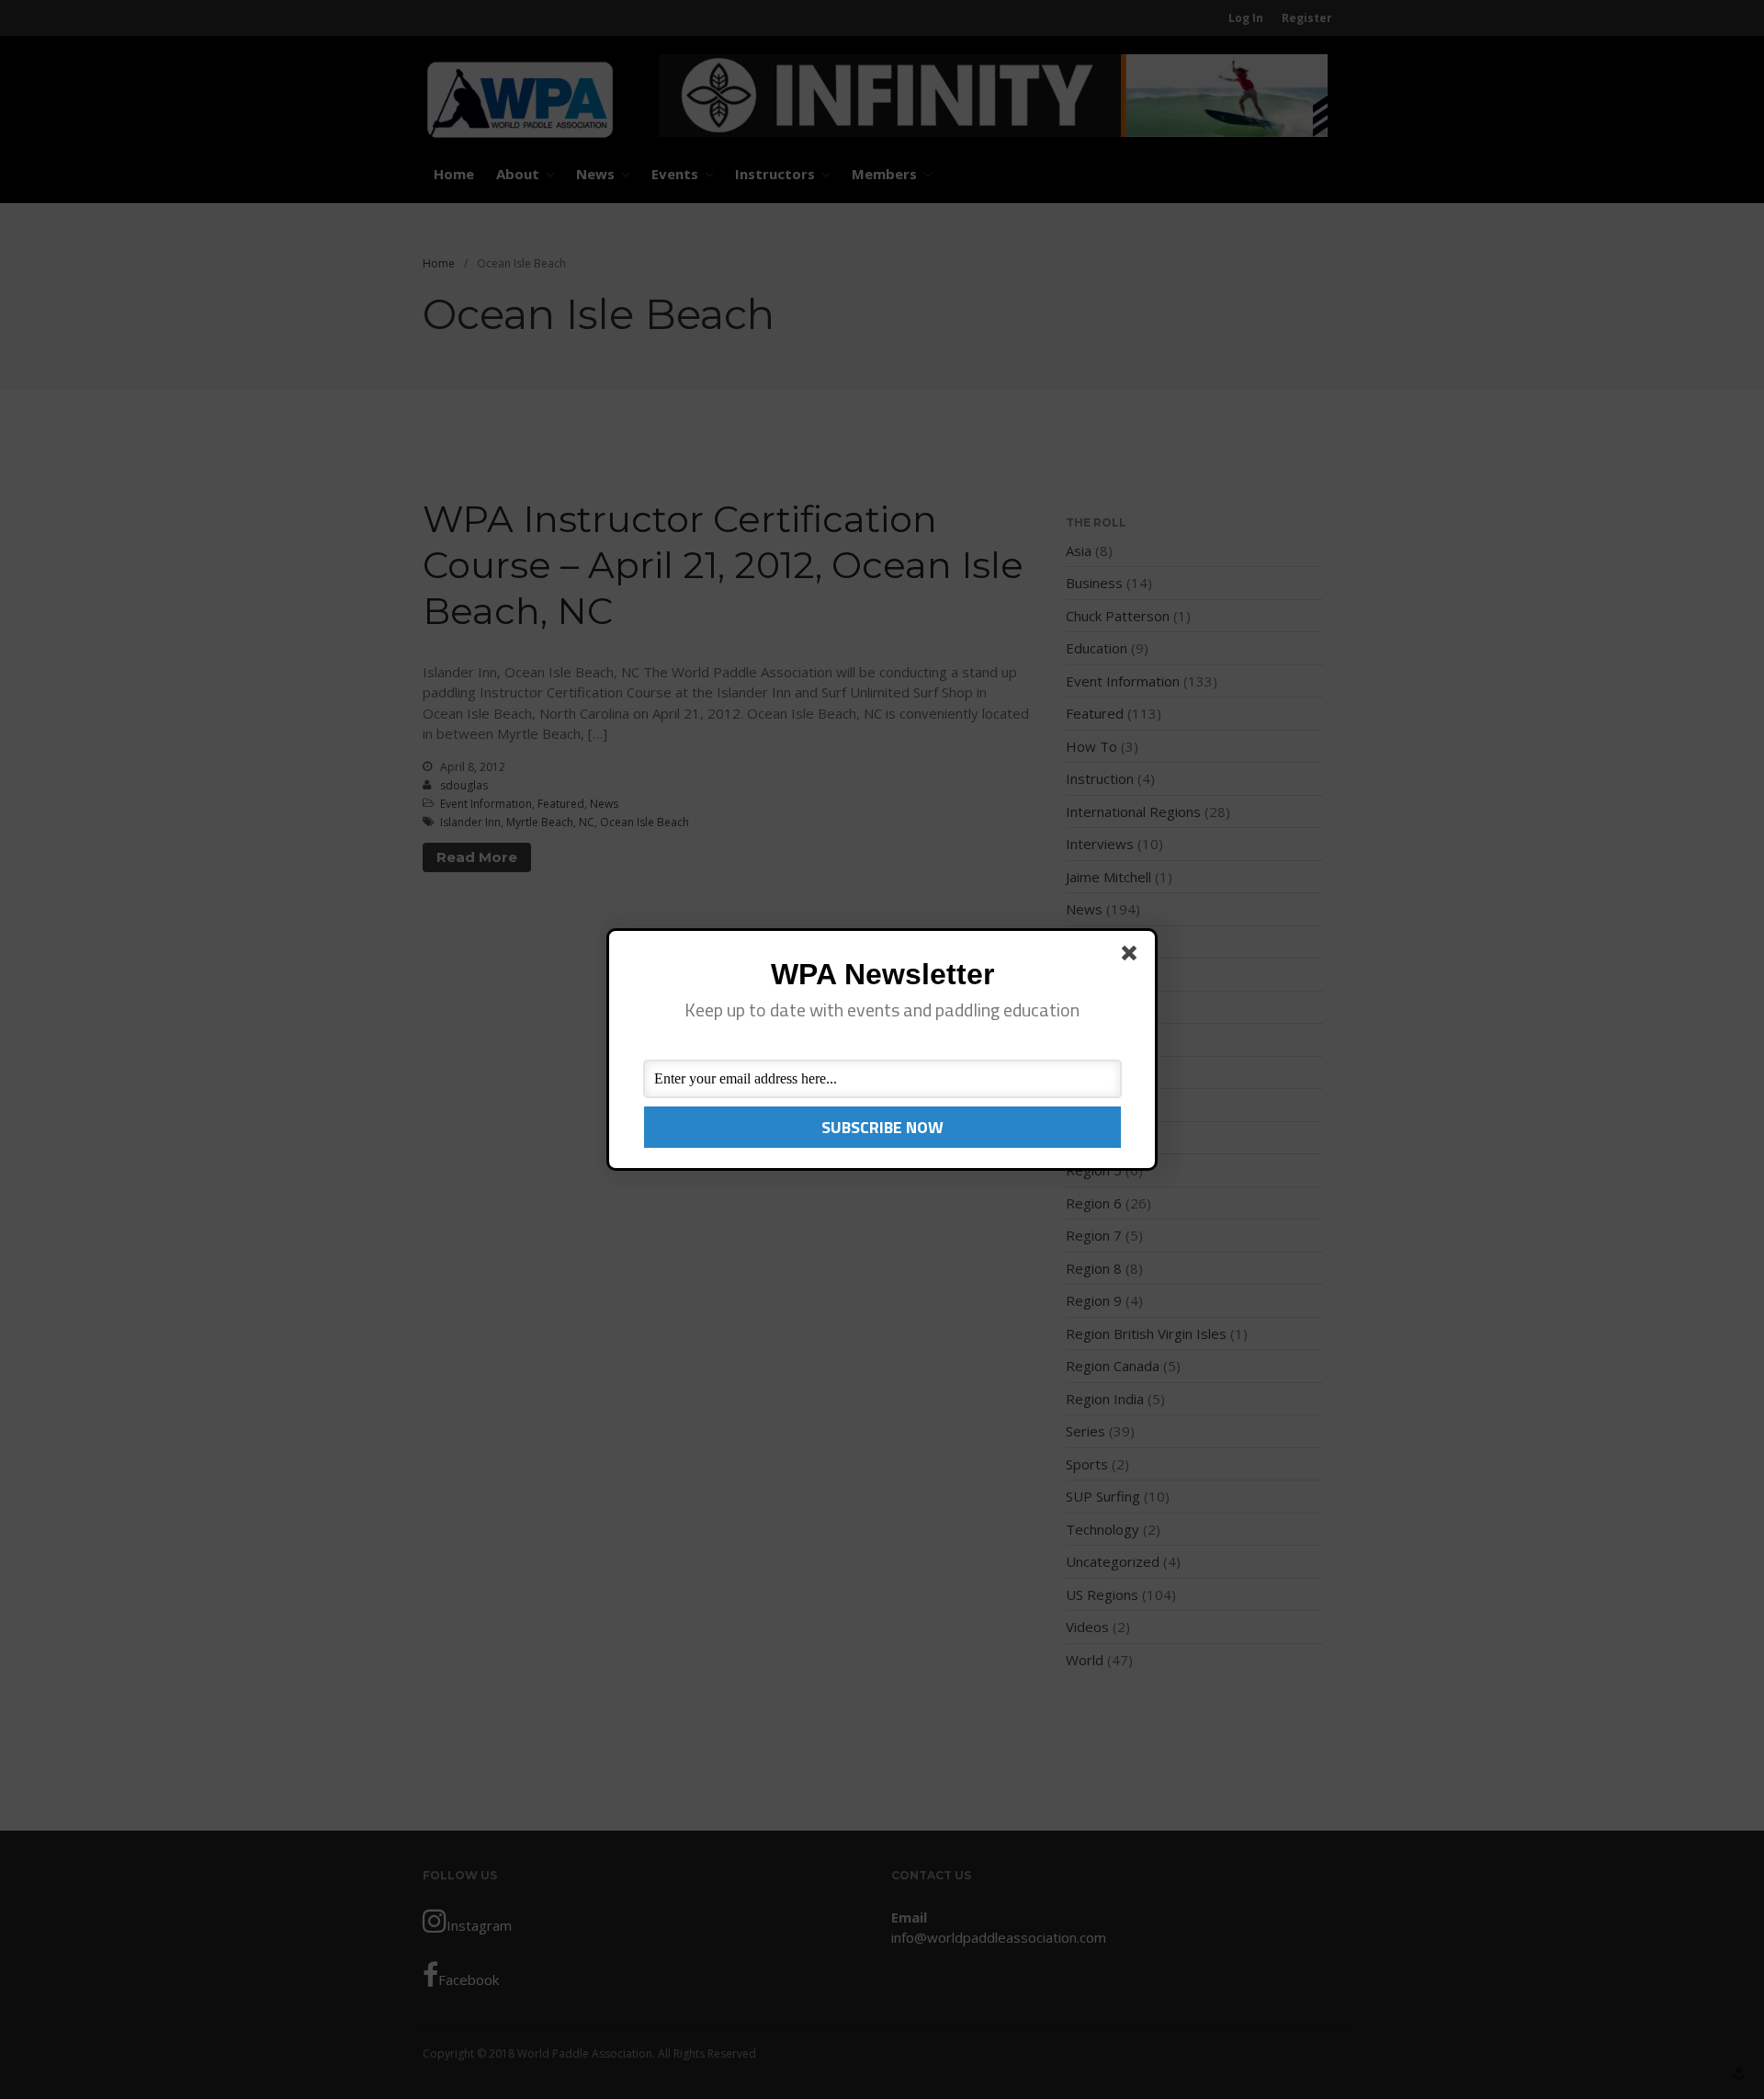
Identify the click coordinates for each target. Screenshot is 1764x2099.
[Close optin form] (1133, 957)
